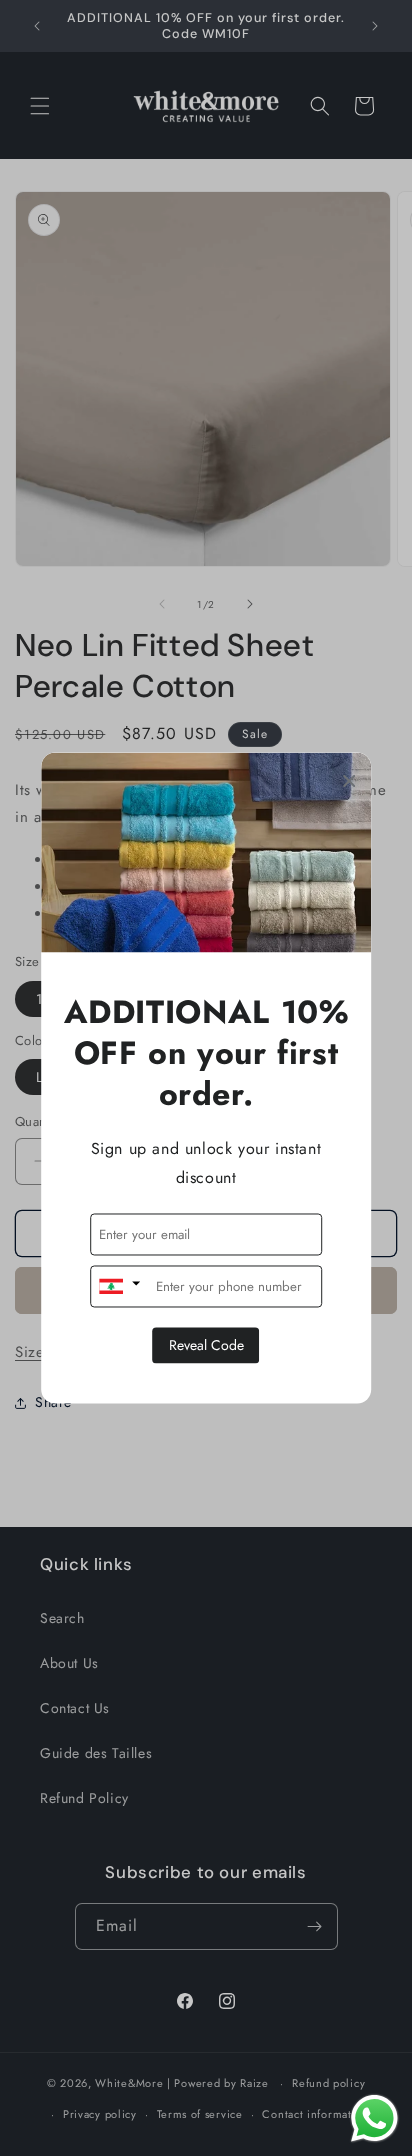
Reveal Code (206, 1346)
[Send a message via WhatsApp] (374, 2118)
